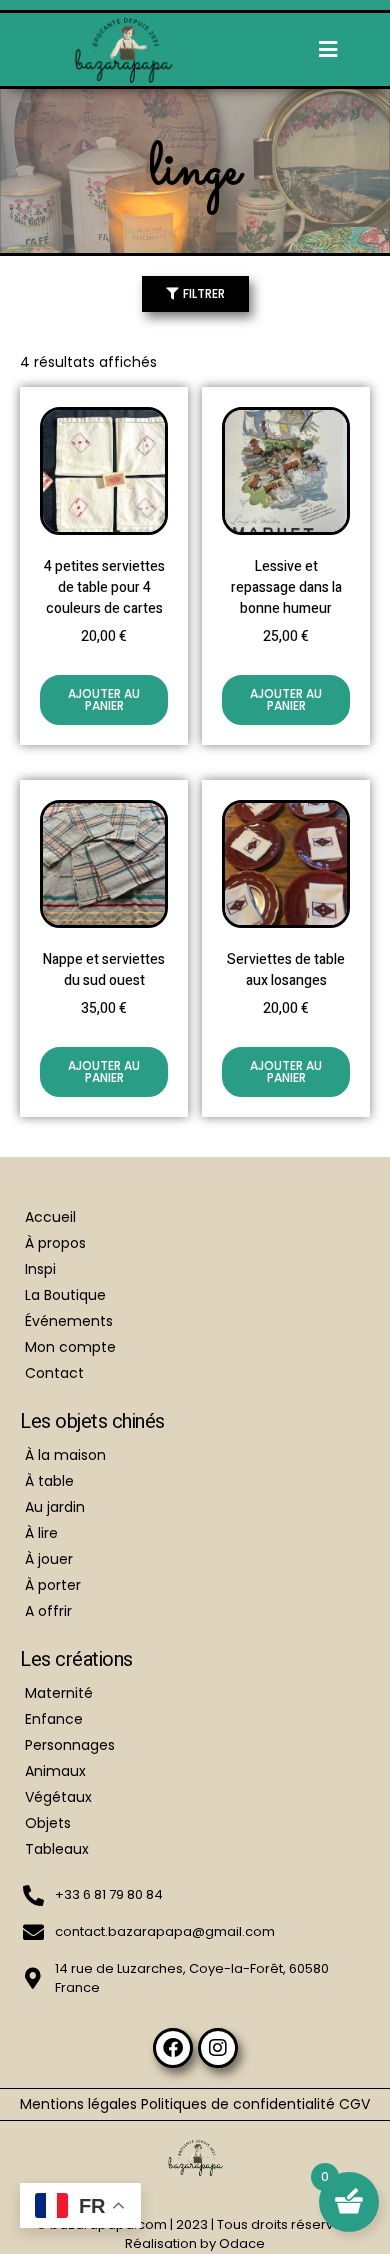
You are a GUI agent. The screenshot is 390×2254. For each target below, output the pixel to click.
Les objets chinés (92, 1421)
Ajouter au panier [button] (104, 699)
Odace (242, 2243)
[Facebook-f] (173, 2048)
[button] (328, 50)
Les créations (76, 1659)
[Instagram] (218, 2048)
